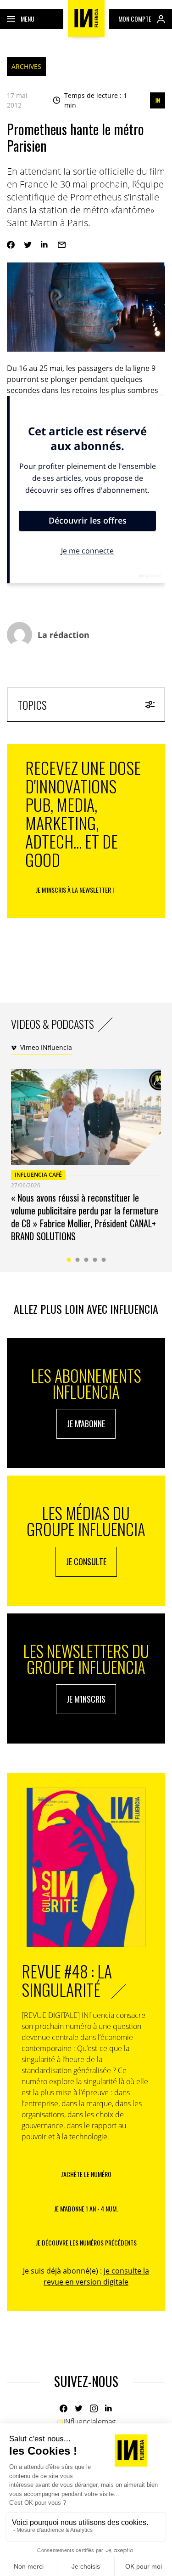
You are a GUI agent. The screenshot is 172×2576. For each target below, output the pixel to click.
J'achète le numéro (86, 2174)
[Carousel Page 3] (86, 1260)
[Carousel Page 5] (103, 1260)
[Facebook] (11, 245)
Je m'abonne (86, 1424)
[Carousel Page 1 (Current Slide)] (69, 1260)
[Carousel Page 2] (77, 1260)
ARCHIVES (26, 66)
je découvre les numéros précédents (86, 2243)
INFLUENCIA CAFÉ (38, 1175)
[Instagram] (94, 2408)
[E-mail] (62, 245)
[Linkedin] (45, 245)
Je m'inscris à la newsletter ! (75, 890)
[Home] (86, 18)
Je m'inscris (86, 1699)
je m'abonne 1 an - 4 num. (86, 2208)
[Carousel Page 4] (95, 1260)
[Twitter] (28, 245)
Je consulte (86, 1562)
